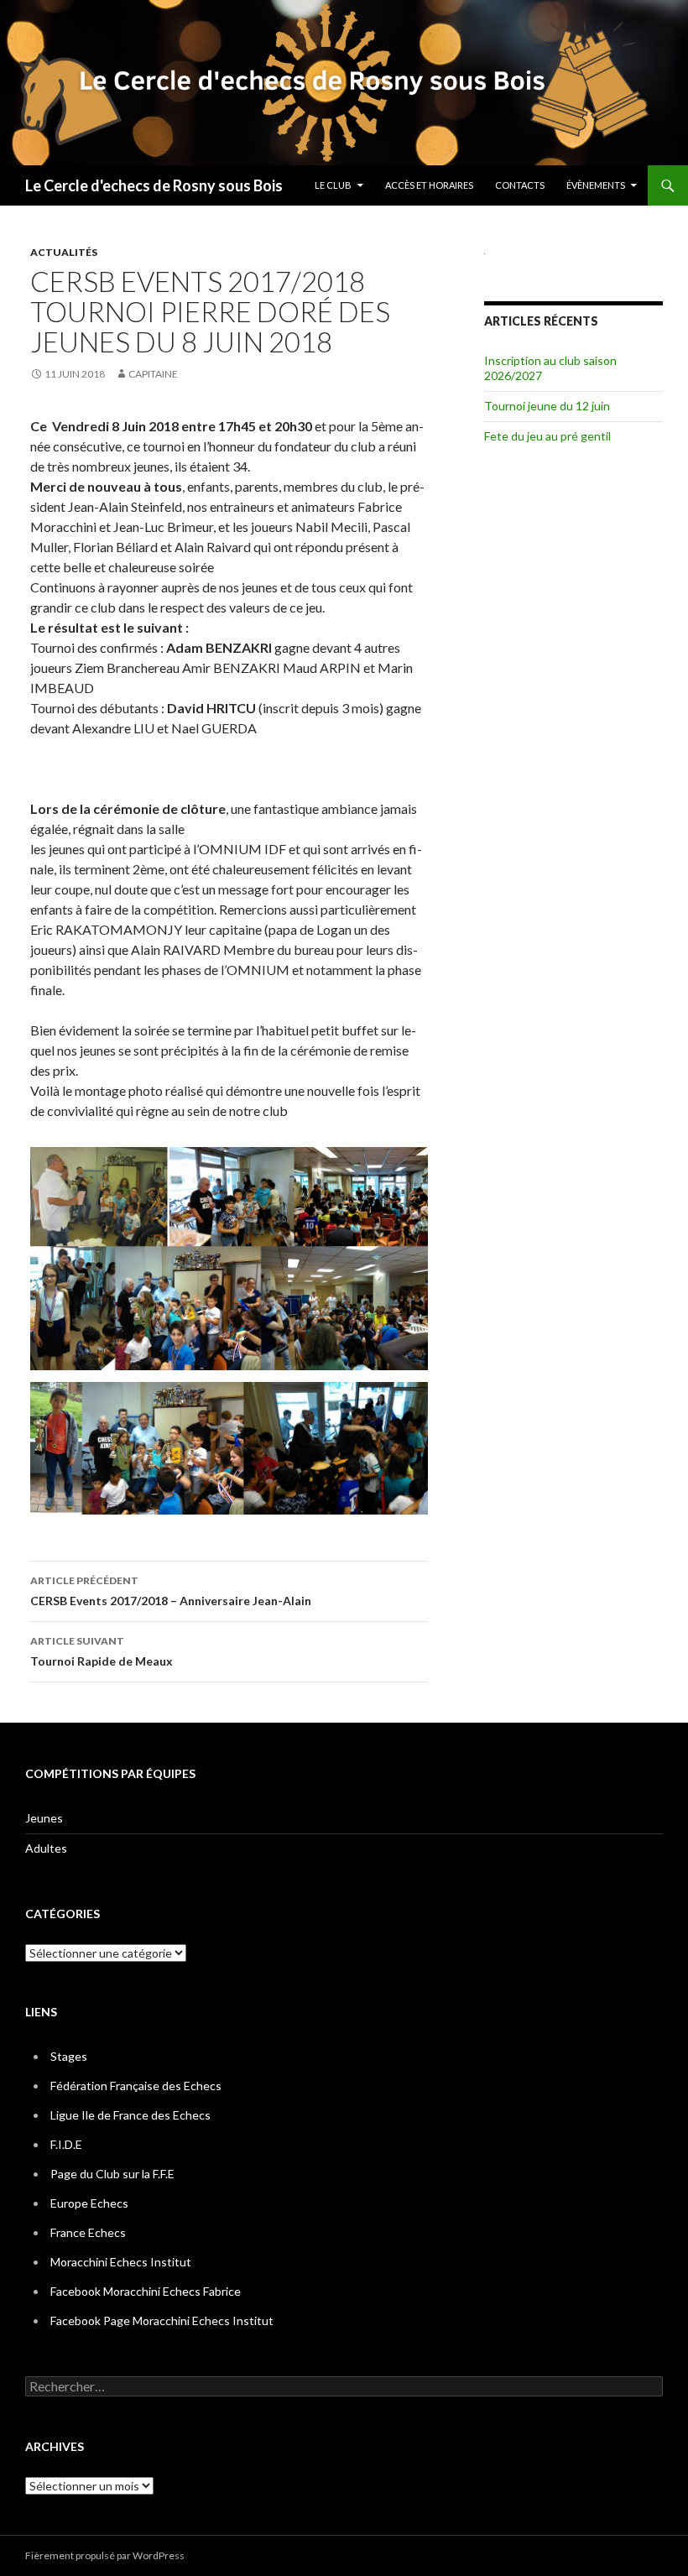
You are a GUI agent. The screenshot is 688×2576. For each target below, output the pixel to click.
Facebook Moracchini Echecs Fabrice (146, 2291)
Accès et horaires (429, 185)
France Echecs (88, 2232)
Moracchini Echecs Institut (121, 2262)
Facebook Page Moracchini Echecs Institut (162, 2320)
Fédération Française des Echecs (136, 2086)
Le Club (333, 185)
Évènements (596, 185)
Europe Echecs (89, 2203)
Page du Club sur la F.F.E (112, 2174)
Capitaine (153, 374)
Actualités (64, 252)
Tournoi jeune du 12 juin (547, 406)
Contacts (520, 185)
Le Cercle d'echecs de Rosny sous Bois (154, 185)
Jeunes (44, 1818)
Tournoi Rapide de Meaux (102, 1651)
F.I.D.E (66, 2144)
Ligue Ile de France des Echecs (130, 2115)
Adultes (46, 1848)
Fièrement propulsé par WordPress (105, 2555)
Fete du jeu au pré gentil (547, 436)
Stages (69, 2056)
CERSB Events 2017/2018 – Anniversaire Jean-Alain (171, 1591)
